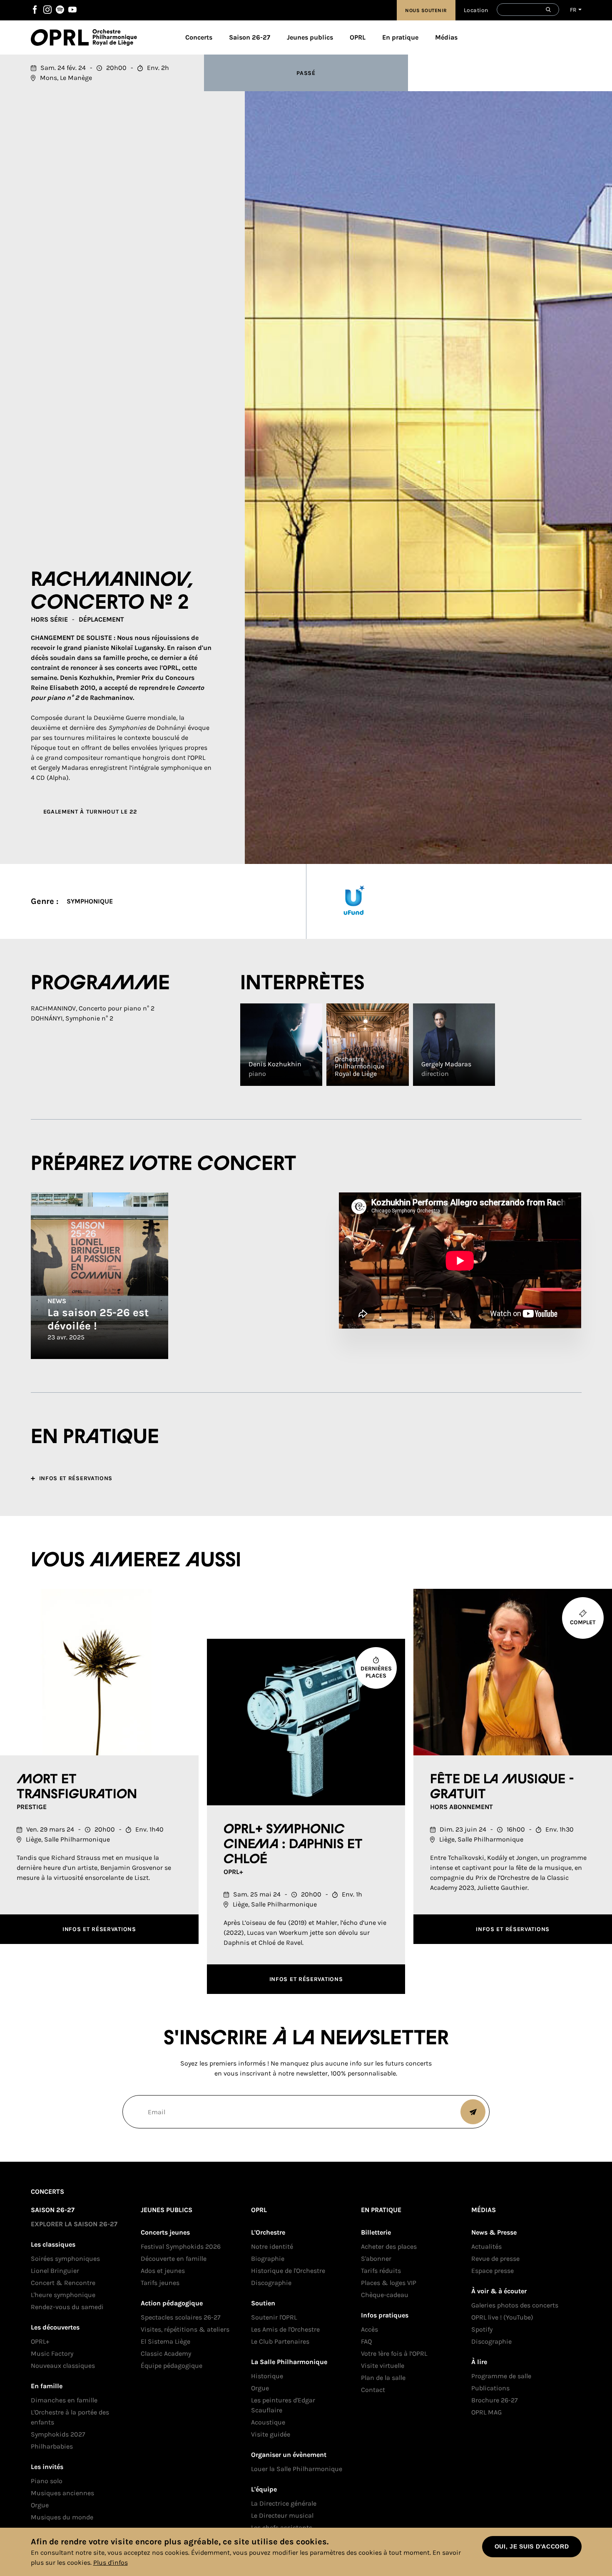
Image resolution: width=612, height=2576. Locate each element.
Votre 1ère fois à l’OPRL (394, 2353)
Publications (490, 2388)
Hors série (49, 619)
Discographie (271, 2283)
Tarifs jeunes (160, 2283)
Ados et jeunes (163, 2271)
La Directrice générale (284, 2503)
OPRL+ (233, 1872)
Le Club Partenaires (280, 2341)
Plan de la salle (383, 2378)
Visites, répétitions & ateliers (185, 2329)
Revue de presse (495, 2259)
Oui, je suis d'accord (532, 2546)
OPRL (62, 37)
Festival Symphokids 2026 (181, 2246)
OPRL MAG (486, 2412)
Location (476, 10)
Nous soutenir (426, 10)
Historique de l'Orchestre (288, 2271)
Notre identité (272, 2246)
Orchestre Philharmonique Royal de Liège (115, 37)
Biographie (268, 2259)
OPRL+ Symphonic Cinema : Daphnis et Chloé (293, 1844)
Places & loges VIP (389, 2283)
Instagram (47, 10)
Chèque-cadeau (385, 2295)
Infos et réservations (99, 1929)
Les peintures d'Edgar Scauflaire (283, 2405)
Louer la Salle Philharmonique (297, 2469)
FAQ (366, 2341)
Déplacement (101, 619)
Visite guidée (271, 2434)
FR (573, 10)
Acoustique (268, 2422)
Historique (267, 2376)
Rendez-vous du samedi (67, 2307)
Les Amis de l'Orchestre (285, 2329)
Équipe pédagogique (172, 2366)
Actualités (486, 2246)
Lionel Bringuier (55, 2271)
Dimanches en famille (64, 2400)
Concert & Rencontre (63, 2283)
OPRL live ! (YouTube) (502, 2317)
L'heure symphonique (63, 2295)
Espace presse (493, 2271)
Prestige (32, 1807)
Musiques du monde (62, 2517)
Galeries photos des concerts (515, 2305)
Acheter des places (389, 2246)
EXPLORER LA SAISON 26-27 (74, 2224)
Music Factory (52, 2353)
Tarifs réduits (381, 2271)
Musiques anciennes (62, 2493)
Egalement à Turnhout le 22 (90, 812)
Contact (373, 2390)
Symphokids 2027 (58, 2434)
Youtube (72, 10)
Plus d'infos (111, 2562)
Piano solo (47, 2481)
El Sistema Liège (165, 2341)
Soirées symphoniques (65, 2259)
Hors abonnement (461, 1807)
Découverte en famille (174, 2259)
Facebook (35, 10)
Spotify (60, 10)
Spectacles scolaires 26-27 (181, 2317)
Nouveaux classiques (63, 2366)
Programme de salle (501, 2376)
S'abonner (376, 2259)
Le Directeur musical (282, 2515)
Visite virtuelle (383, 2366)
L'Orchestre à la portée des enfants (70, 2417)
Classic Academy (166, 2353)
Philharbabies (52, 2446)
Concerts (199, 37)
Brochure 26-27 (495, 2400)
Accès (369, 2329)
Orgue (40, 2505)
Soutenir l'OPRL (274, 2317)
